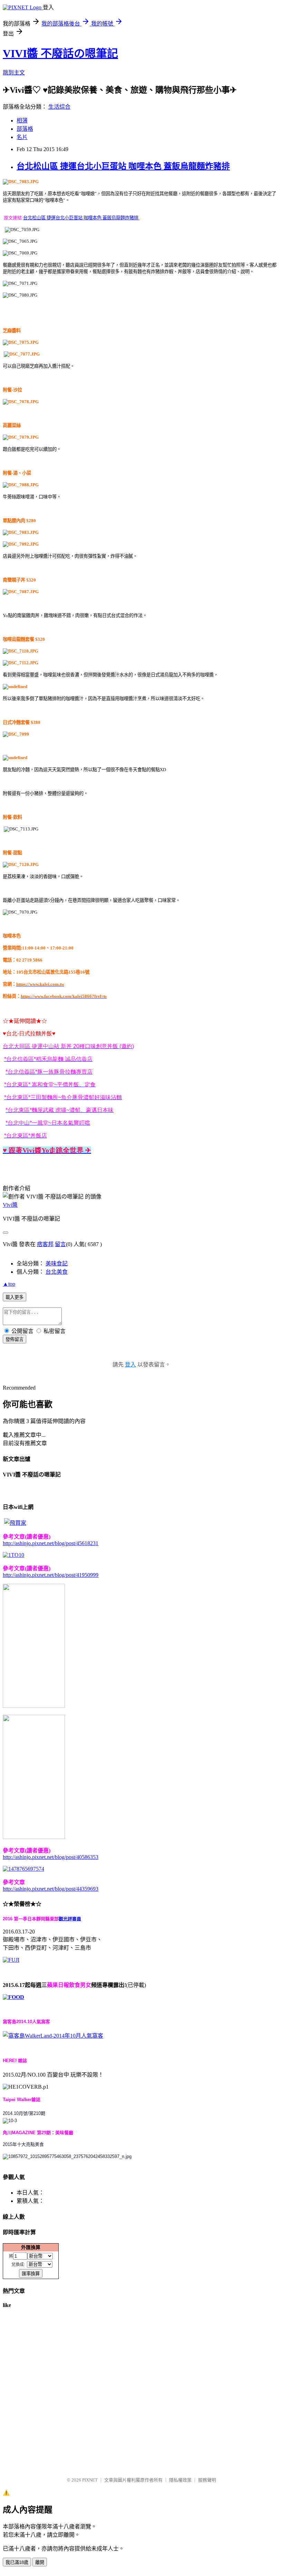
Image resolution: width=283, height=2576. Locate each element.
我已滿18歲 (17, 2562)
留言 (60, 1244)
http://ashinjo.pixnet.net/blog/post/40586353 (51, 1857)
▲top (9, 1284)
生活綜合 (59, 107)
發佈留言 (14, 1339)
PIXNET (90, 2480)
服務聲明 (207, 2480)
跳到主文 (14, 73)
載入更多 (14, 1297)
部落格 (25, 129)
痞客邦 (45, 1244)
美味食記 (57, 1264)
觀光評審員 (70, 1919)
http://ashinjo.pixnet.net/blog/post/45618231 (51, 1543)
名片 (22, 137)
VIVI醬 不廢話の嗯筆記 (60, 53)
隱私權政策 (180, 2480)
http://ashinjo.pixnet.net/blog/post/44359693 (51, 1889)
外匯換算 (31, 2247)
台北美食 (57, 1272)
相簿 (22, 121)
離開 (40, 2562)
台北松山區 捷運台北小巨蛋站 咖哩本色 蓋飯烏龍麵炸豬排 (123, 166)
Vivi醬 (10, 1205)
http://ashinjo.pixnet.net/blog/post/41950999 (51, 1575)
